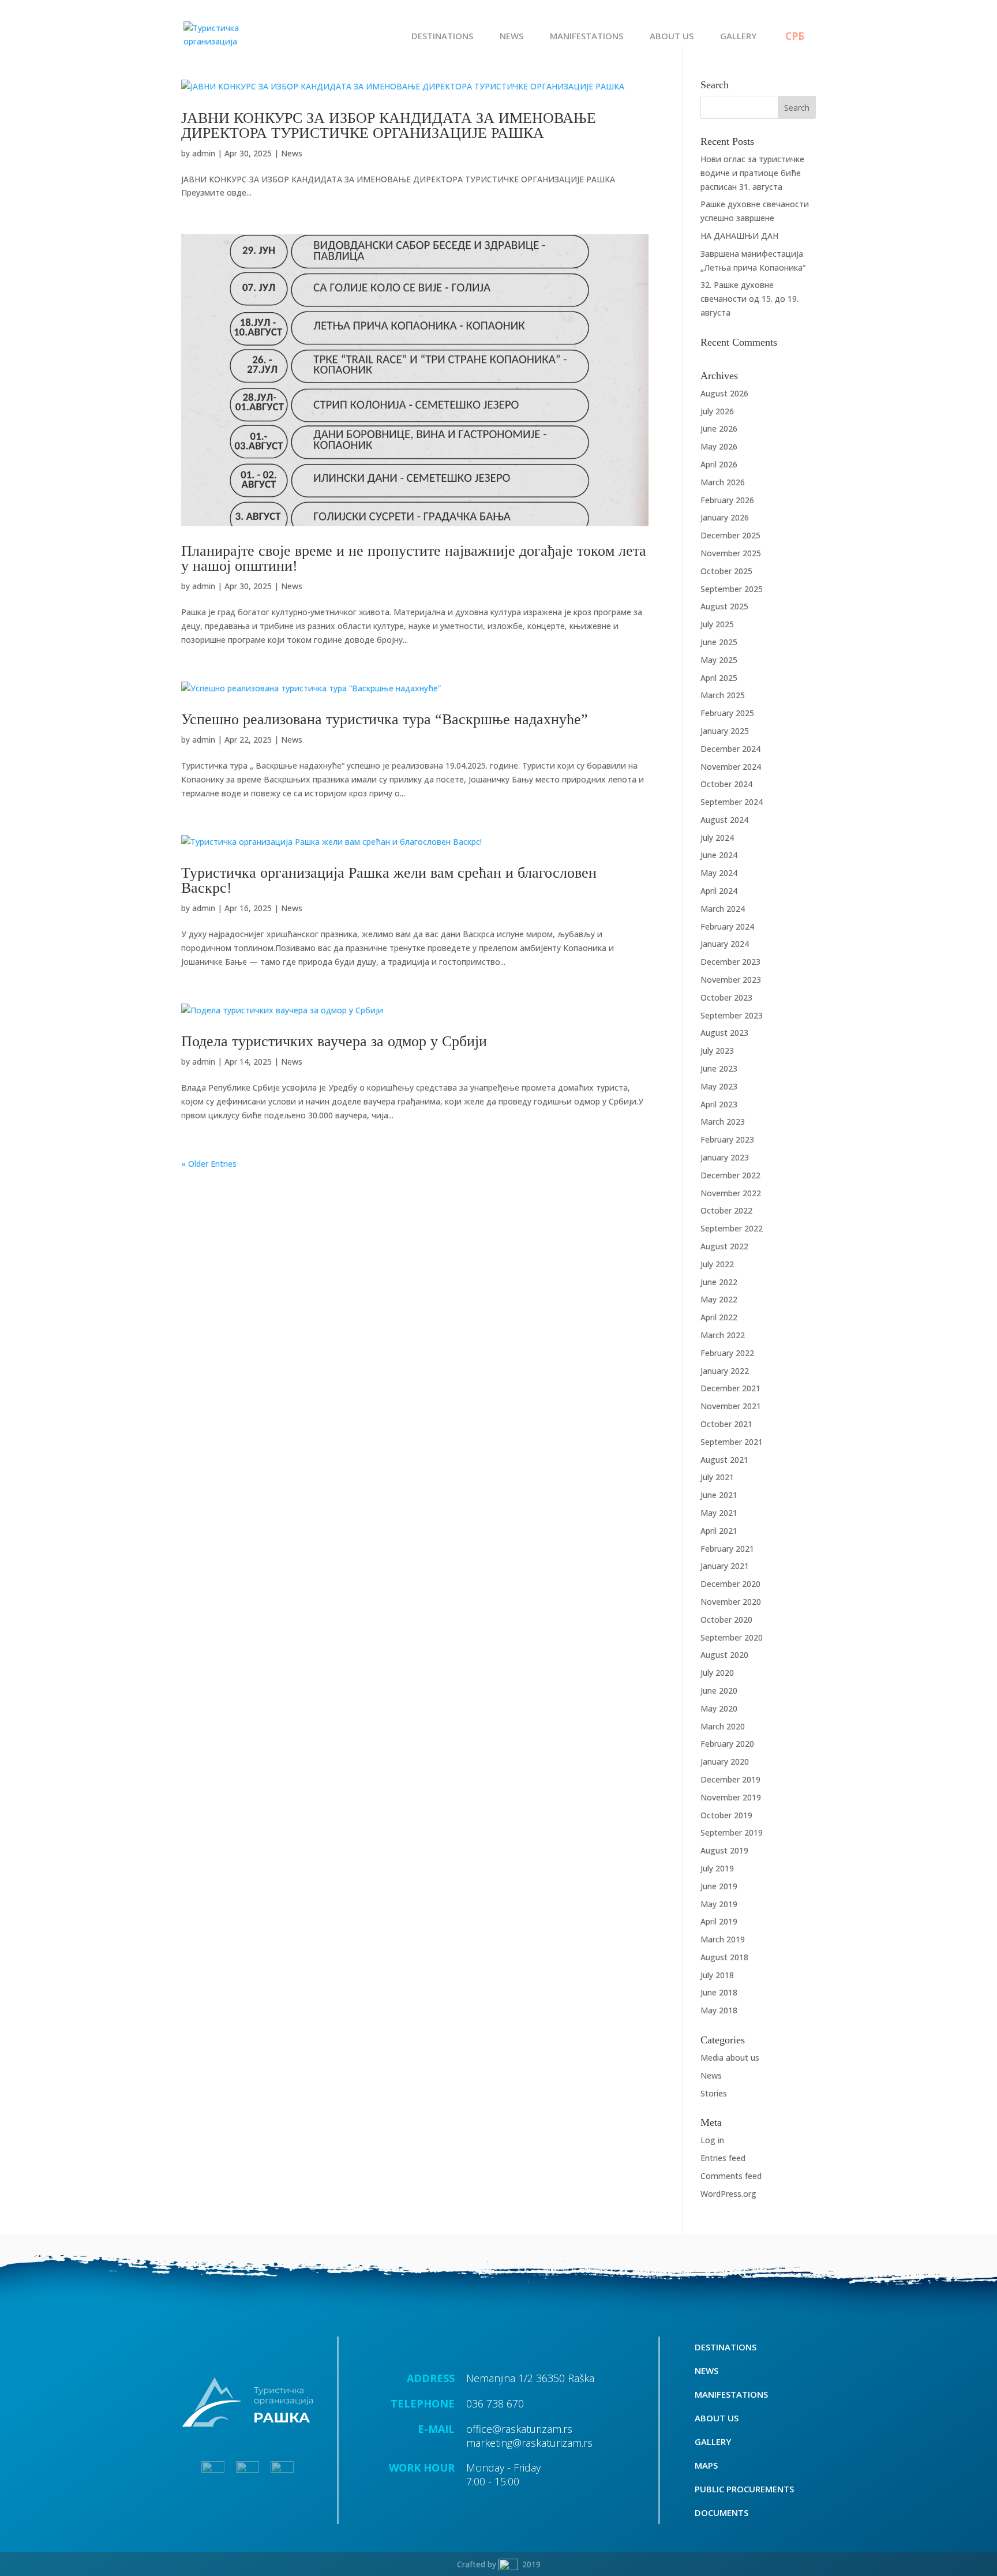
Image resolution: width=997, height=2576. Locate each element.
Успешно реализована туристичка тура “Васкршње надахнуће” (385, 719)
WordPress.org (728, 2194)
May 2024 (719, 873)
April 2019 (719, 1921)
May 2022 (719, 1299)
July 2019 (717, 1868)
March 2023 (723, 1122)
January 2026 (725, 517)
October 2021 (726, 1424)
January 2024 (725, 944)
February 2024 (727, 926)
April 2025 (719, 678)
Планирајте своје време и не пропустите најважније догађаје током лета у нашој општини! (414, 558)
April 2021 (719, 1531)
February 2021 (727, 1549)
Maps (706, 2466)
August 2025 (724, 606)
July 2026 (717, 411)
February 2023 (727, 1139)
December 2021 (730, 1388)
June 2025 (719, 642)
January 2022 (725, 1371)
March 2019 (723, 1939)
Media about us (730, 2058)
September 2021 (732, 1442)
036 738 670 (495, 2403)
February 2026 (727, 500)
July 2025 (717, 624)
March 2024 (723, 909)
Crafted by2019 (499, 2564)
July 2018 (717, 1975)
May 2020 (719, 1708)
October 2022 (726, 1210)
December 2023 (730, 962)
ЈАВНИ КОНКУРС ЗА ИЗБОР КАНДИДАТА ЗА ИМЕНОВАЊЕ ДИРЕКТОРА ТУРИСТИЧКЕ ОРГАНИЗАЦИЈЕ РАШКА (389, 126)
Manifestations (586, 37)
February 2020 (727, 1744)
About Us (672, 37)
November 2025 (731, 553)
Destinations (442, 37)
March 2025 (723, 695)
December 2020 (730, 1584)
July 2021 (717, 1477)
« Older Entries (209, 1164)
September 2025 (732, 589)
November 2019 (731, 1797)
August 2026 (724, 393)
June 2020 (719, 1690)
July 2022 (717, 1264)
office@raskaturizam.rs (519, 2429)
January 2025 (725, 731)
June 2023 (719, 1068)
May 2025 (719, 660)
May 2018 (719, 2010)
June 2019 (719, 1886)
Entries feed (723, 2158)
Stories (714, 2093)
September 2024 (732, 802)
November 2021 (731, 1406)
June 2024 (719, 855)
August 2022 (724, 1246)
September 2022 (732, 1228)
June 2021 (719, 1495)
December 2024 (730, 749)
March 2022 (723, 1335)
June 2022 (719, 1282)
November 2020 (731, 1602)
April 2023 (719, 1104)
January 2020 (725, 1761)
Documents (721, 2513)
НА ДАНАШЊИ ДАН (739, 236)
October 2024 (726, 784)
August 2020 (724, 1655)
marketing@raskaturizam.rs (529, 2443)
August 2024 (724, 820)
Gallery (738, 37)
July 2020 (717, 1673)
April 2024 (719, 891)
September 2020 (732, 1637)
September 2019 (732, 1832)
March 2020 (723, 1726)
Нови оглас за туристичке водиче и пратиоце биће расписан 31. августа (752, 173)
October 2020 (726, 1620)
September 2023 (732, 1015)
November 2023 (731, 980)
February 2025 (727, 713)
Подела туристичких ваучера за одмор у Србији (334, 1041)
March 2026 (723, 482)
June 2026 (719, 428)
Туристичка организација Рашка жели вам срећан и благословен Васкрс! (389, 880)
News (511, 37)
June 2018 (719, 1992)
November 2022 (731, 1193)
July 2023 (717, 1051)
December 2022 (730, 1175)
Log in (712, 2140)
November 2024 (731, 767)
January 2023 (725, 1157)
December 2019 (730, 1779)
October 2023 (726, 997)
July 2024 (717, 838)
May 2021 (719, 1513)
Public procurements (744, 2490)
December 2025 (730, 535)
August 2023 (724, 1033)
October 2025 (726, 571)
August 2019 (724, 1850)
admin (204, 153)
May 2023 (719, 1086)
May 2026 (719, 446)
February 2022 (727, 1353)
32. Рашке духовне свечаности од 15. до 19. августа (749, 299)
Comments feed (731, 2176)
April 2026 (719, 464)
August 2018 (724, 1957)
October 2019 (726, 1815)
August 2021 (724, 1460)
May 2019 (719, 1904)
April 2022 (719, 1317)
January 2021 (725, 1566)
